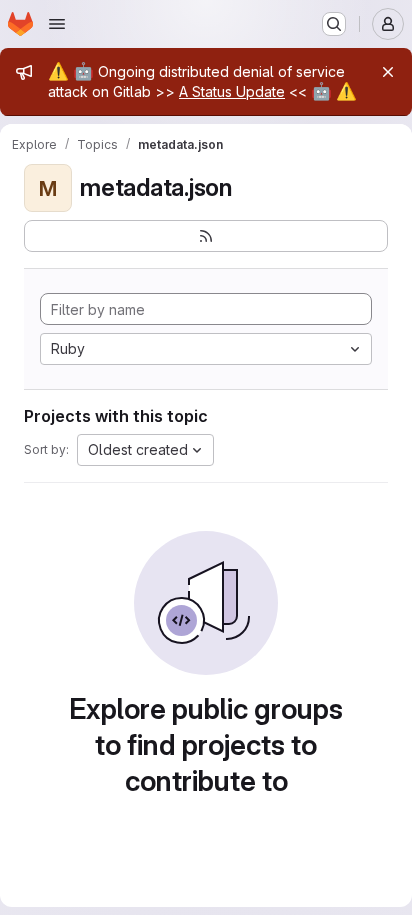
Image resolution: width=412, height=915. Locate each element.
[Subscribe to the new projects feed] (206, 236)
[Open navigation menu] (57, 24)
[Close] (388, 72)
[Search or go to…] (334, 24)
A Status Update (232, 91)
